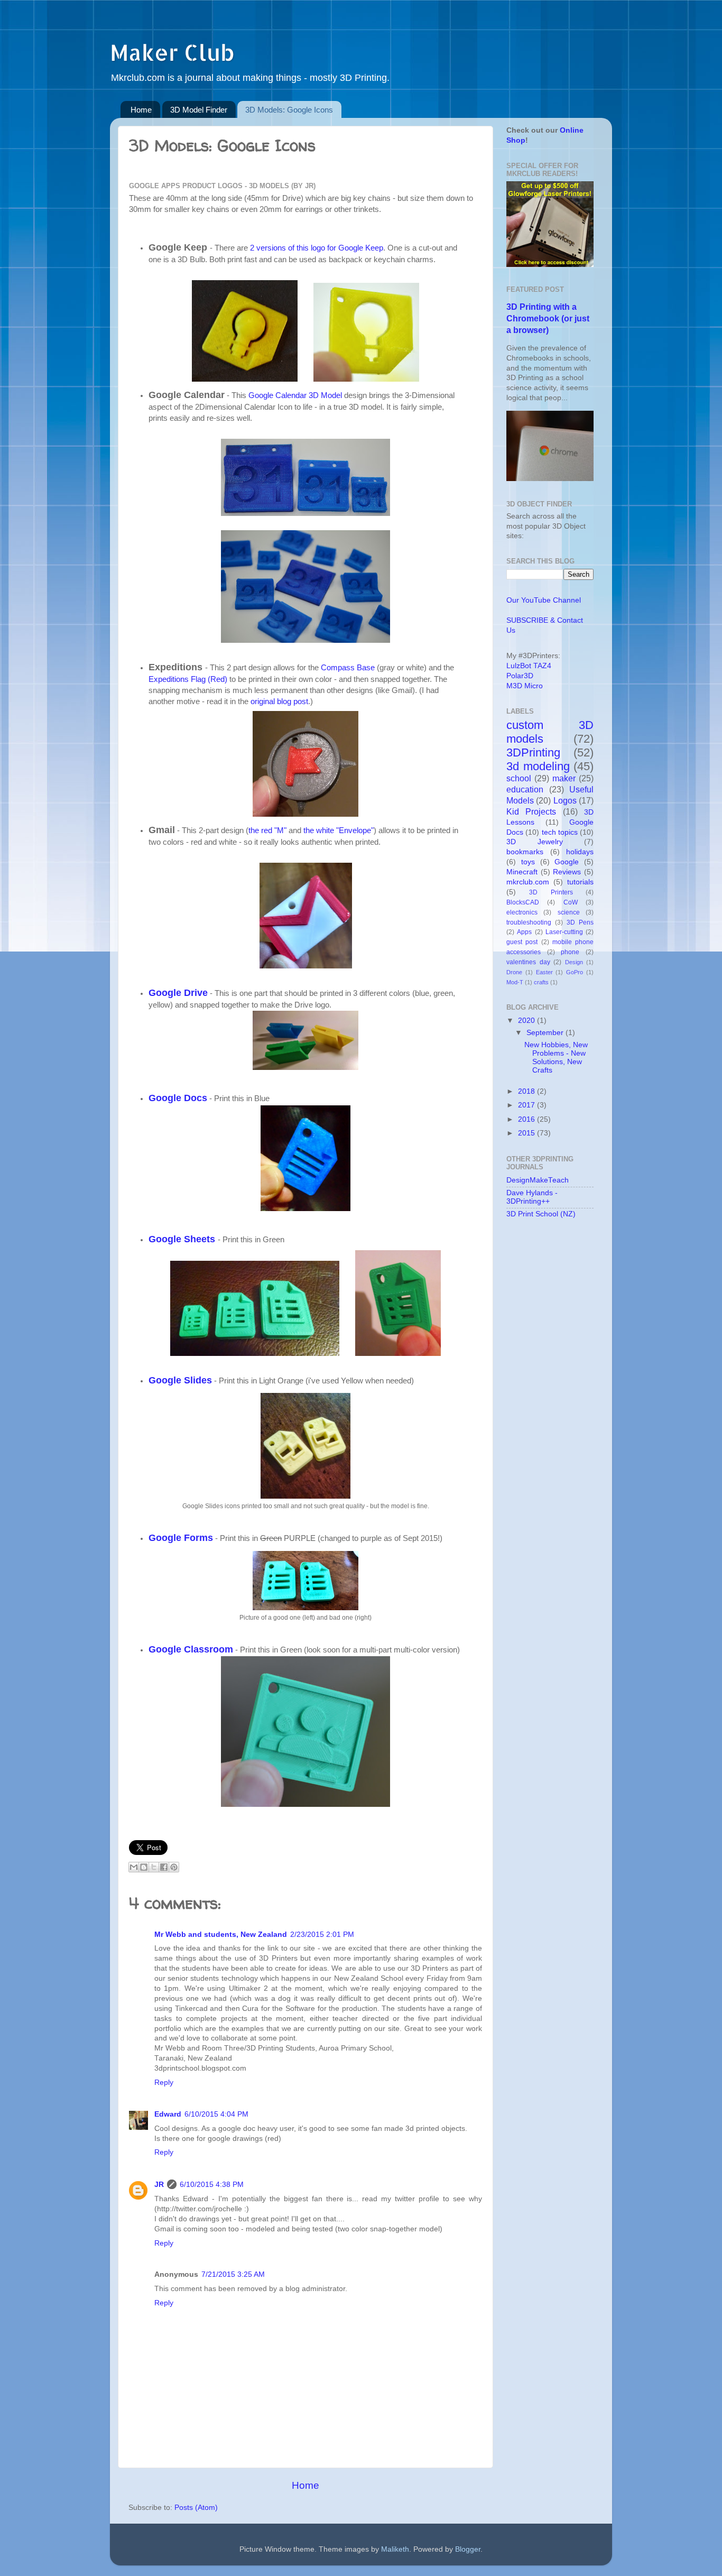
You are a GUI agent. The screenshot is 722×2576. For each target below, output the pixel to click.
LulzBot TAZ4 (529, 666)
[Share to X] (154, 1867)
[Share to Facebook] (164, 1867)
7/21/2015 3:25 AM (233, 2274)
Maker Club (172, 52)
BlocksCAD (523, 902)
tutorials (580, 882)
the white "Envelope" (339, 830)
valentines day (528, 962)
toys (528, 862)
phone (570, 952)
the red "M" (267, 830)
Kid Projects (531, 811)
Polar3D (520, 676)
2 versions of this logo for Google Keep (317, 248)
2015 (527, 1133)
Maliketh (395, 2549)
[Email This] (134, 1867)
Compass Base (348, 668)
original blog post (279, 701)
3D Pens (580, 922)
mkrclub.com (528, 882)
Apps (524, 932)
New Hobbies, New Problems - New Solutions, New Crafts (556, 1058)
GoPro (575, 972)
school (519, 778)
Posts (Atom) (196, 2508)
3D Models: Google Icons (289, 110)
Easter (544, 972)
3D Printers (551, 892)
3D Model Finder (199, 110)
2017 (527, 1105)
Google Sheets (182, 1239)
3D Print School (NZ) (541, 1214)
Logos (565, 800)
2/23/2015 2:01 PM (322, 1935)
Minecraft (522, 872)
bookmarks (525, 852)
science (569, 912)
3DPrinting (533, 753)
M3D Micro (525, 686)
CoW (571, 902)
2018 (527, 1091)
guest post (522, 942)
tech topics (560, 832)
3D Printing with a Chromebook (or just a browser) (548, 318)
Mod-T (515, 982)
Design (574, 962)
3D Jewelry (535, 842)
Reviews (567, 872)
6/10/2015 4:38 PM (212, 2185)
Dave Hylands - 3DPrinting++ (532, 1197)
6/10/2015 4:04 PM (216, 2114)
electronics (522, 912)
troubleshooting (529, 922)
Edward (168, 2114)
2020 (527, 1021)
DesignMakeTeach (538, 1180)
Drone (514, 972)
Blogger (468, 2549)
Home (141, 110)
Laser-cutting (564, 932)
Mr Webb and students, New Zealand (221, 1935)
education (525, 789)
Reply (164, 2083)
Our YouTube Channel (544, 600)
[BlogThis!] (144, 1867)
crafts (541, 982)
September (546, 1033)
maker (564, 778)
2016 (527, 1119)
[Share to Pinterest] (174, 1867)
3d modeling (538, 766)
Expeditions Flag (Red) (188, 679)
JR (159, 2185)
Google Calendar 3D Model (295, 395)
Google (567, 862)
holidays (580, 852)
